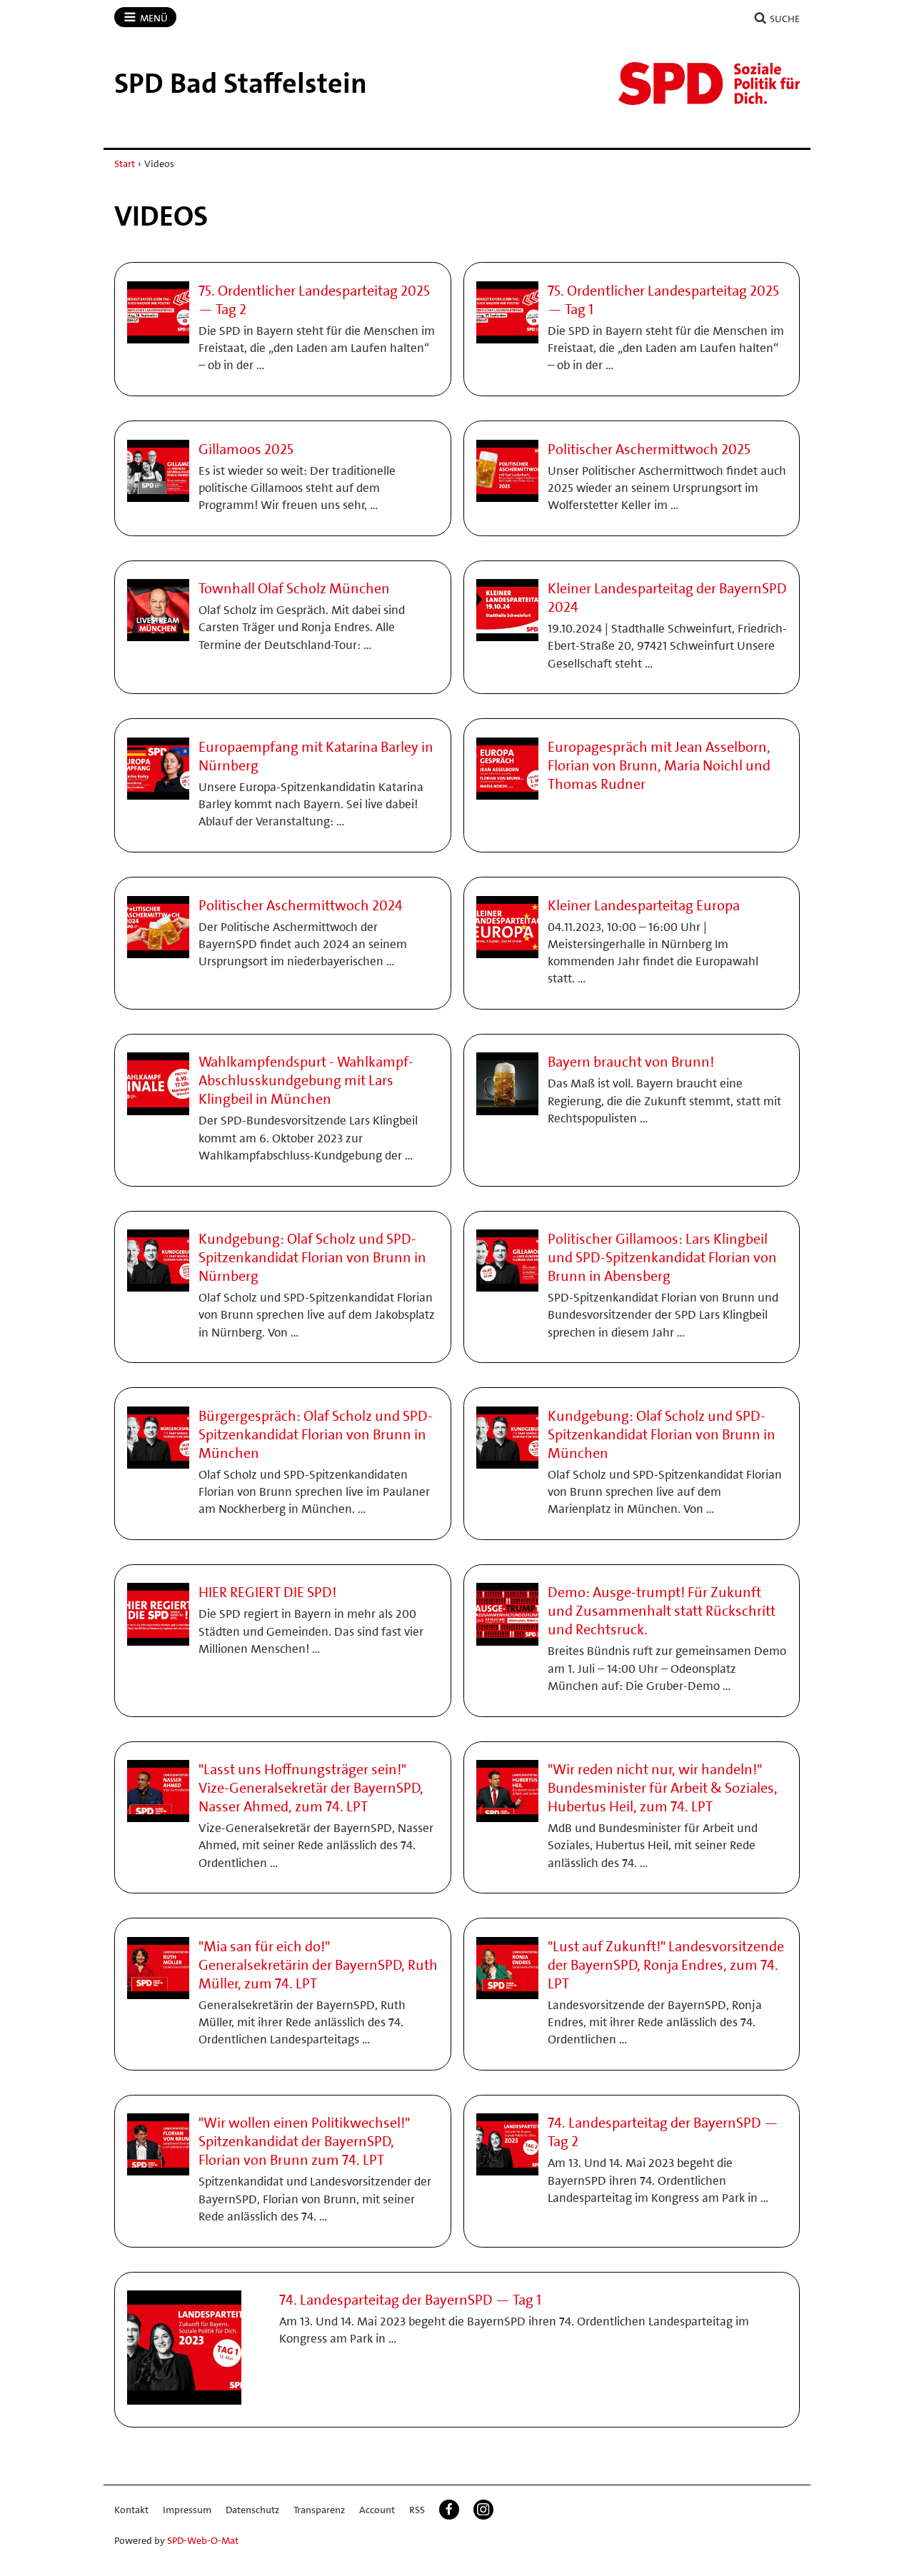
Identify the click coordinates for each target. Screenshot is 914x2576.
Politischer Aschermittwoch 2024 (301, 905)
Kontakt (131, 2510)
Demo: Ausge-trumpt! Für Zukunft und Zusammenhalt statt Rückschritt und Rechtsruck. (662, 1611)
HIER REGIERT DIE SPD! (267, 1592)
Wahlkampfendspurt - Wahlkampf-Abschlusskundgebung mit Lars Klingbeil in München (306, 1080)
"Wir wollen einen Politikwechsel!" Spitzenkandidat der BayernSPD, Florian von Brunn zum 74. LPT (304, 2141)
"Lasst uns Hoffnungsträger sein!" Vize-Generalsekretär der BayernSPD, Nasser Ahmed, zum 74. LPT (311, 1788)
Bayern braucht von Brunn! (631, 1062)
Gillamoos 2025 (246, 449)
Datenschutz (252, 2510)
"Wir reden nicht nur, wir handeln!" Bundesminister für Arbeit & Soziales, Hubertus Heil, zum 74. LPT (663, 1788)
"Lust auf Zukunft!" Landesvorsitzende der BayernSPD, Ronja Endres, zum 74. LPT (666, 1965)
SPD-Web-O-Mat (203, 2540)
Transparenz (319, 2510)
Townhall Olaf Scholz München (294, 588)
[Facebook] (449, 2510)
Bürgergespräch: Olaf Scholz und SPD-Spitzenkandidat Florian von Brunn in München (316, 1434)
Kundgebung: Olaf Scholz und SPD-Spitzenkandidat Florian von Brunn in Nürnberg (312, 1257)
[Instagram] (483, 2510)
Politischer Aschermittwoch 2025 (649, 449)
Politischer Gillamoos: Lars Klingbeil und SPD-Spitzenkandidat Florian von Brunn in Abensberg (662, 1257)
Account (377, 2510)
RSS (417, 2510)
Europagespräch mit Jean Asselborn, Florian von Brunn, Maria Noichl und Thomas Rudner (659, 765)
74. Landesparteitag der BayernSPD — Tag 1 (410, 2300)
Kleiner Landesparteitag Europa (644, 905)
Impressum (187, 2510)
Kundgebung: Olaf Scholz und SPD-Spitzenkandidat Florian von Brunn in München (662, 1434)
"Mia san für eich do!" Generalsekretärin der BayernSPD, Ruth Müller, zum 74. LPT (318, 1965)
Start (125, 163)
